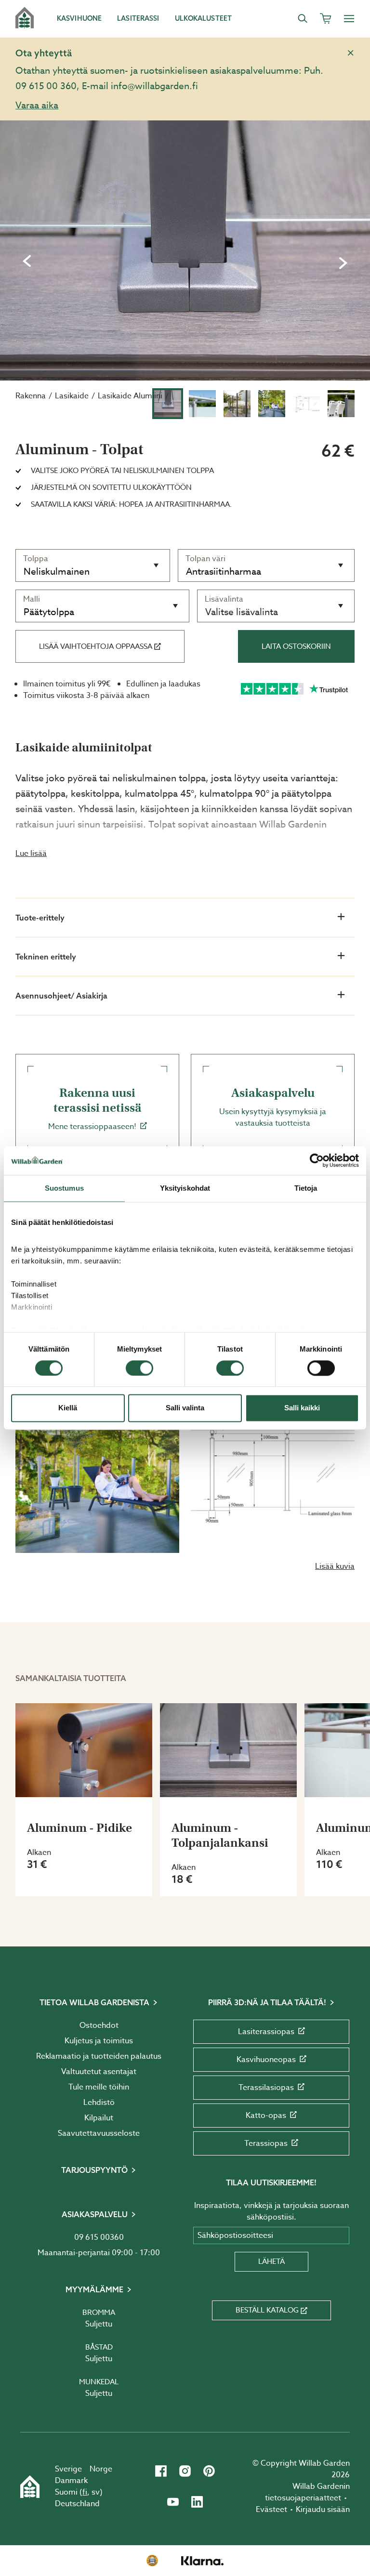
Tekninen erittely (46, 957)
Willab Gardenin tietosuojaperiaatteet (307, 2492)
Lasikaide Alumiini (130, 396)
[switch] (139, 1368)
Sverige (68, 2469)
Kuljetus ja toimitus (99, 2041)
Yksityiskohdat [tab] (185, 1188)
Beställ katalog (267, 2310)
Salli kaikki (302, 1408)
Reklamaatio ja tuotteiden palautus (99, 2056)
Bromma (99, 2313)
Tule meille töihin (99, 2087)
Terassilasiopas (266, 2088)
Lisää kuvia (335, 1566)
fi (85, 2492)
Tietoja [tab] (306, 1188)
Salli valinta (185, 1408)
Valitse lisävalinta (242, 612)
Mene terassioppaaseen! (95, 1109)
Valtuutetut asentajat (99, 2072)
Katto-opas (266, 2116)
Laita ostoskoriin (296, 646)
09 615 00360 (99, 2237)
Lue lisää (31, 854)
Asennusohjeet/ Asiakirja (61, 996)
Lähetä (271, 2261)
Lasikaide (72, 396)
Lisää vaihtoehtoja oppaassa (96, 646)
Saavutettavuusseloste (99, 2133)
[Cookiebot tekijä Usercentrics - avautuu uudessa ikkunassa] (317, 1160)
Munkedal (99, 2382)
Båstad (99, 2347)
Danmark (71, 2481)
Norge (101, 2469)
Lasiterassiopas (266, 2032)
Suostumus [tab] (64, 1188)
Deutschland (77, 2504)
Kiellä (68, 1408)
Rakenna (31, 396)
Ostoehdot (99, 2025)
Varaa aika (37, 105)
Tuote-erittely (40, 918)
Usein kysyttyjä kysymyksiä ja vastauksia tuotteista (273, 1107)
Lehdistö (99, 2103)
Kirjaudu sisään (323, 2510)
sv (96, 2492)
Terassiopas (266, 2143)
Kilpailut (99, 2118)
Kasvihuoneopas (266, 2060)
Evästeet (271, 2510)
